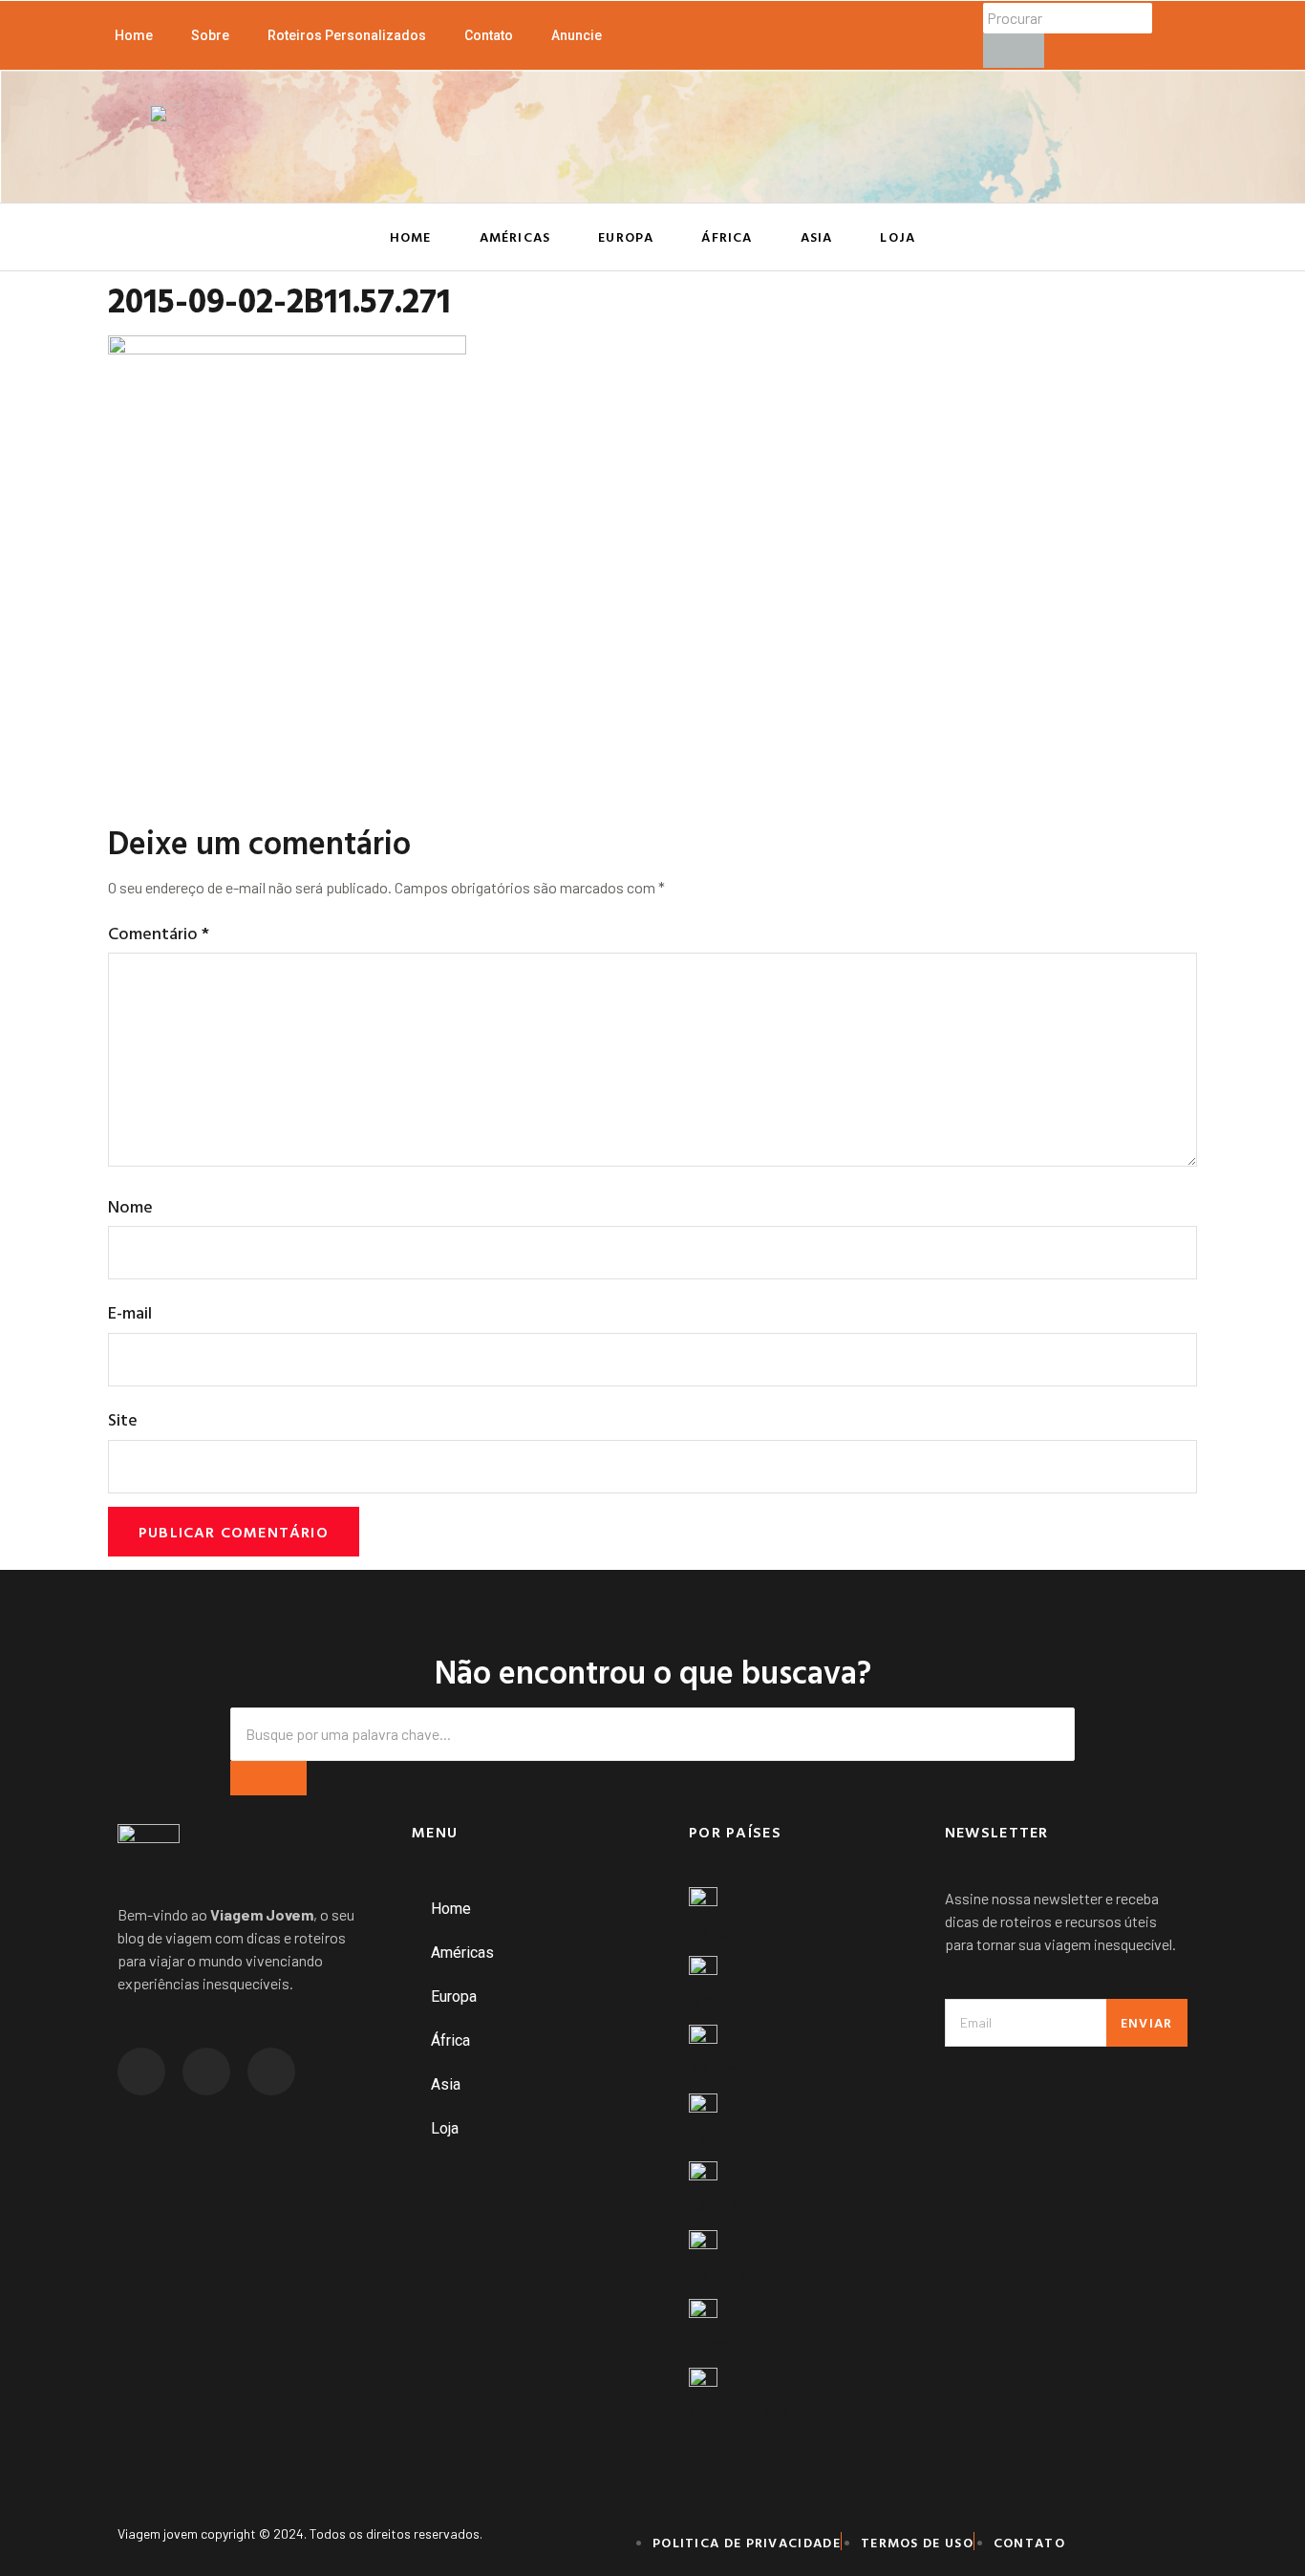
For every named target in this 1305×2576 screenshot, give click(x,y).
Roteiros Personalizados (347, 35)
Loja (898, 236)
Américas (515, 236)
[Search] (268, 1778)
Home (134, 35)
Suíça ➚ (717, 2344)
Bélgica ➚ (725, 2070)
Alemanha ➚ (734, 2001)
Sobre (210, 35)
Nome (130, 1206)
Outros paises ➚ (749, 2412)
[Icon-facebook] (206, 2072)
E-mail (130, 1312)
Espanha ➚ (728, 2137)
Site (123, 1419)
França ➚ (722, 1932)
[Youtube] (271, 2072)
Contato (489, 35)
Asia (817, 236)
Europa (626, 236)
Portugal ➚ (728, 2275)
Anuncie (577, 35)
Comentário (159, 933)
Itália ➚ (715, 2206)
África (727, 236)
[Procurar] (1014, 51)
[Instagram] (141, 2072)
